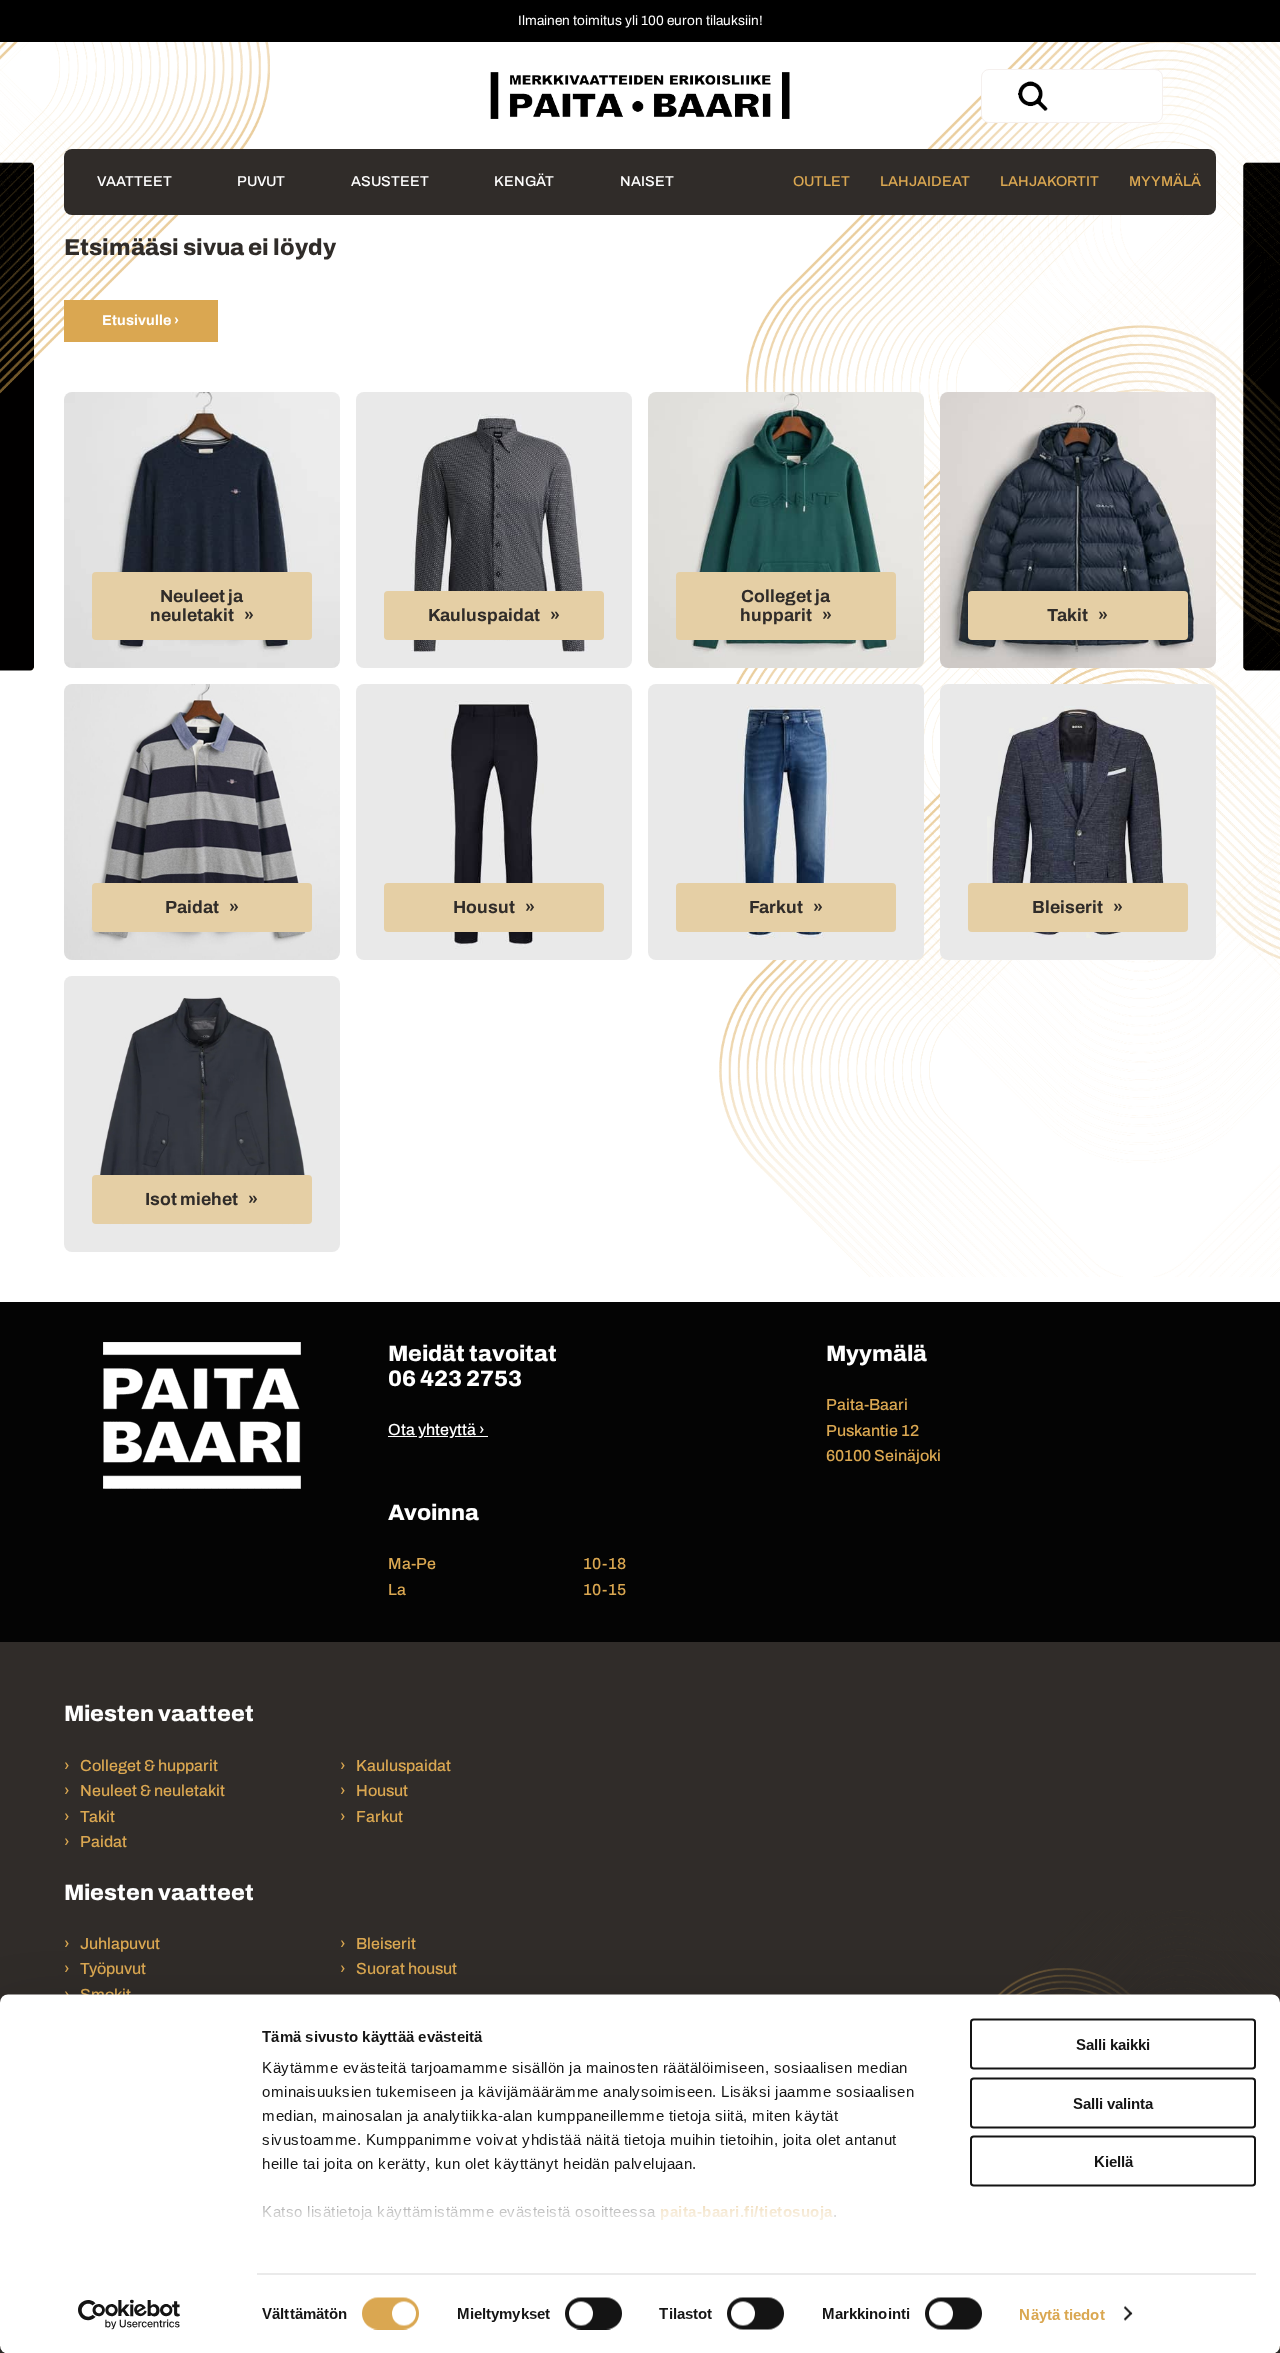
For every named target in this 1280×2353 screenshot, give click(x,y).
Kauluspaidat (484, 615)
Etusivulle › (140, 320)
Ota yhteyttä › (436, 1429)
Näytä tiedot (1061, 2313)
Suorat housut (406, 1968)
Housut (484, 907)
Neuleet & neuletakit (152, 1790)
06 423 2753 (455, 1378)
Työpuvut (113, 1968)
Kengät (524, 181)
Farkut (776, 907)
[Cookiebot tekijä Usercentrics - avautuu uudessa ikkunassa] (129, 2314)
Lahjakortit (1049, 181)
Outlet (821, 181)
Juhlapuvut (120, 1943)
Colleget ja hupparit (785, 606)
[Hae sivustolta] (1032, 96)
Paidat (192, 907)
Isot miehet (191, 1199)
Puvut (261, 181)
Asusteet (390, 181)
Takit (1067, 615)
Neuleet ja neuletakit (197, 606)
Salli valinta (1113, 2102)
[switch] (593, 2313)
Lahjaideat (925, 181)
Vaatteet (134, 181)
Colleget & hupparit (149, 1765)
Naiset (647, 181)
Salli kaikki (1113, 2044)
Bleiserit (1067, 907)
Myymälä (1165, 181)
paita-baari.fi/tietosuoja (746, 2211)
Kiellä (1113, 2161)
